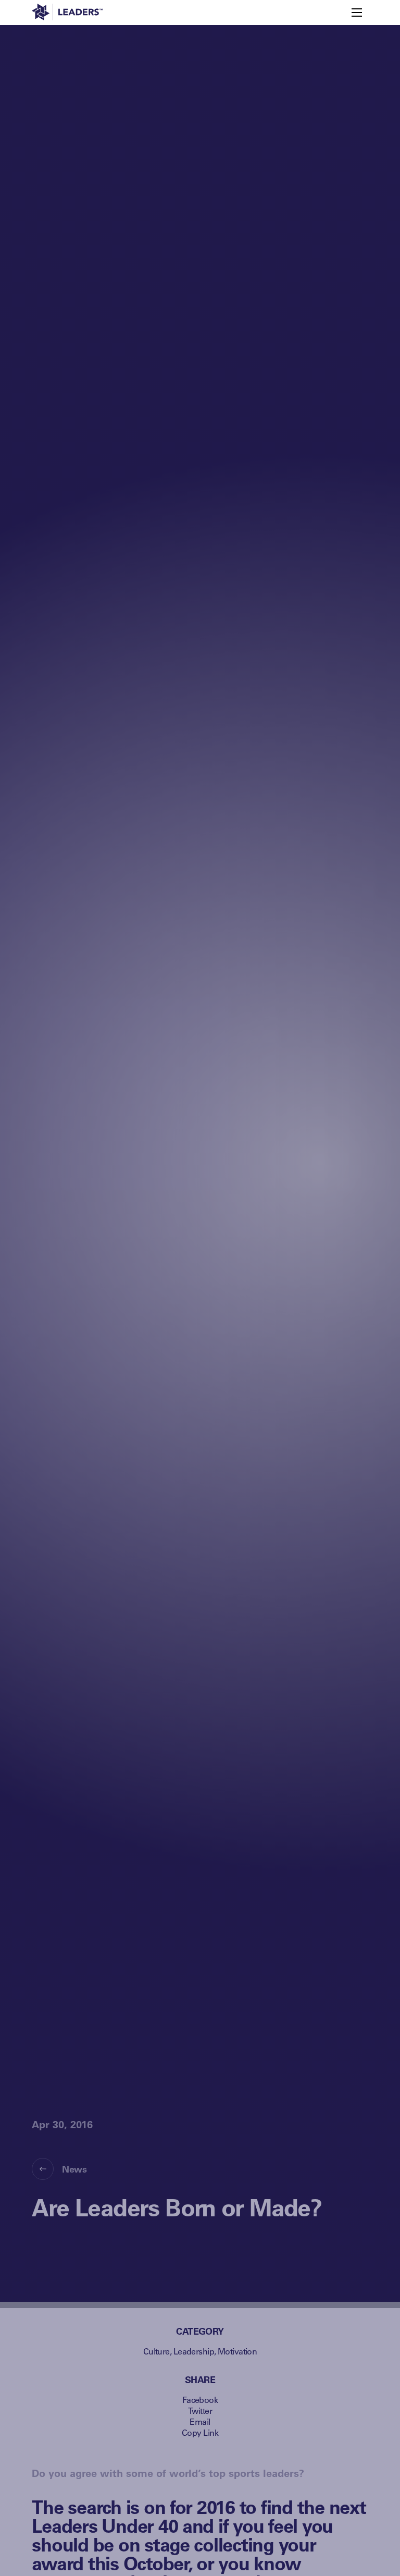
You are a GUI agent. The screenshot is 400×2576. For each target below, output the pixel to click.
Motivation (237, 2351)
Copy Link (200, 2432)
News (74, 2169)
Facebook (200, 2400)
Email (200, 2421)
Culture (157, 2351)
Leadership (194, 2351)
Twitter (200, 2411)
